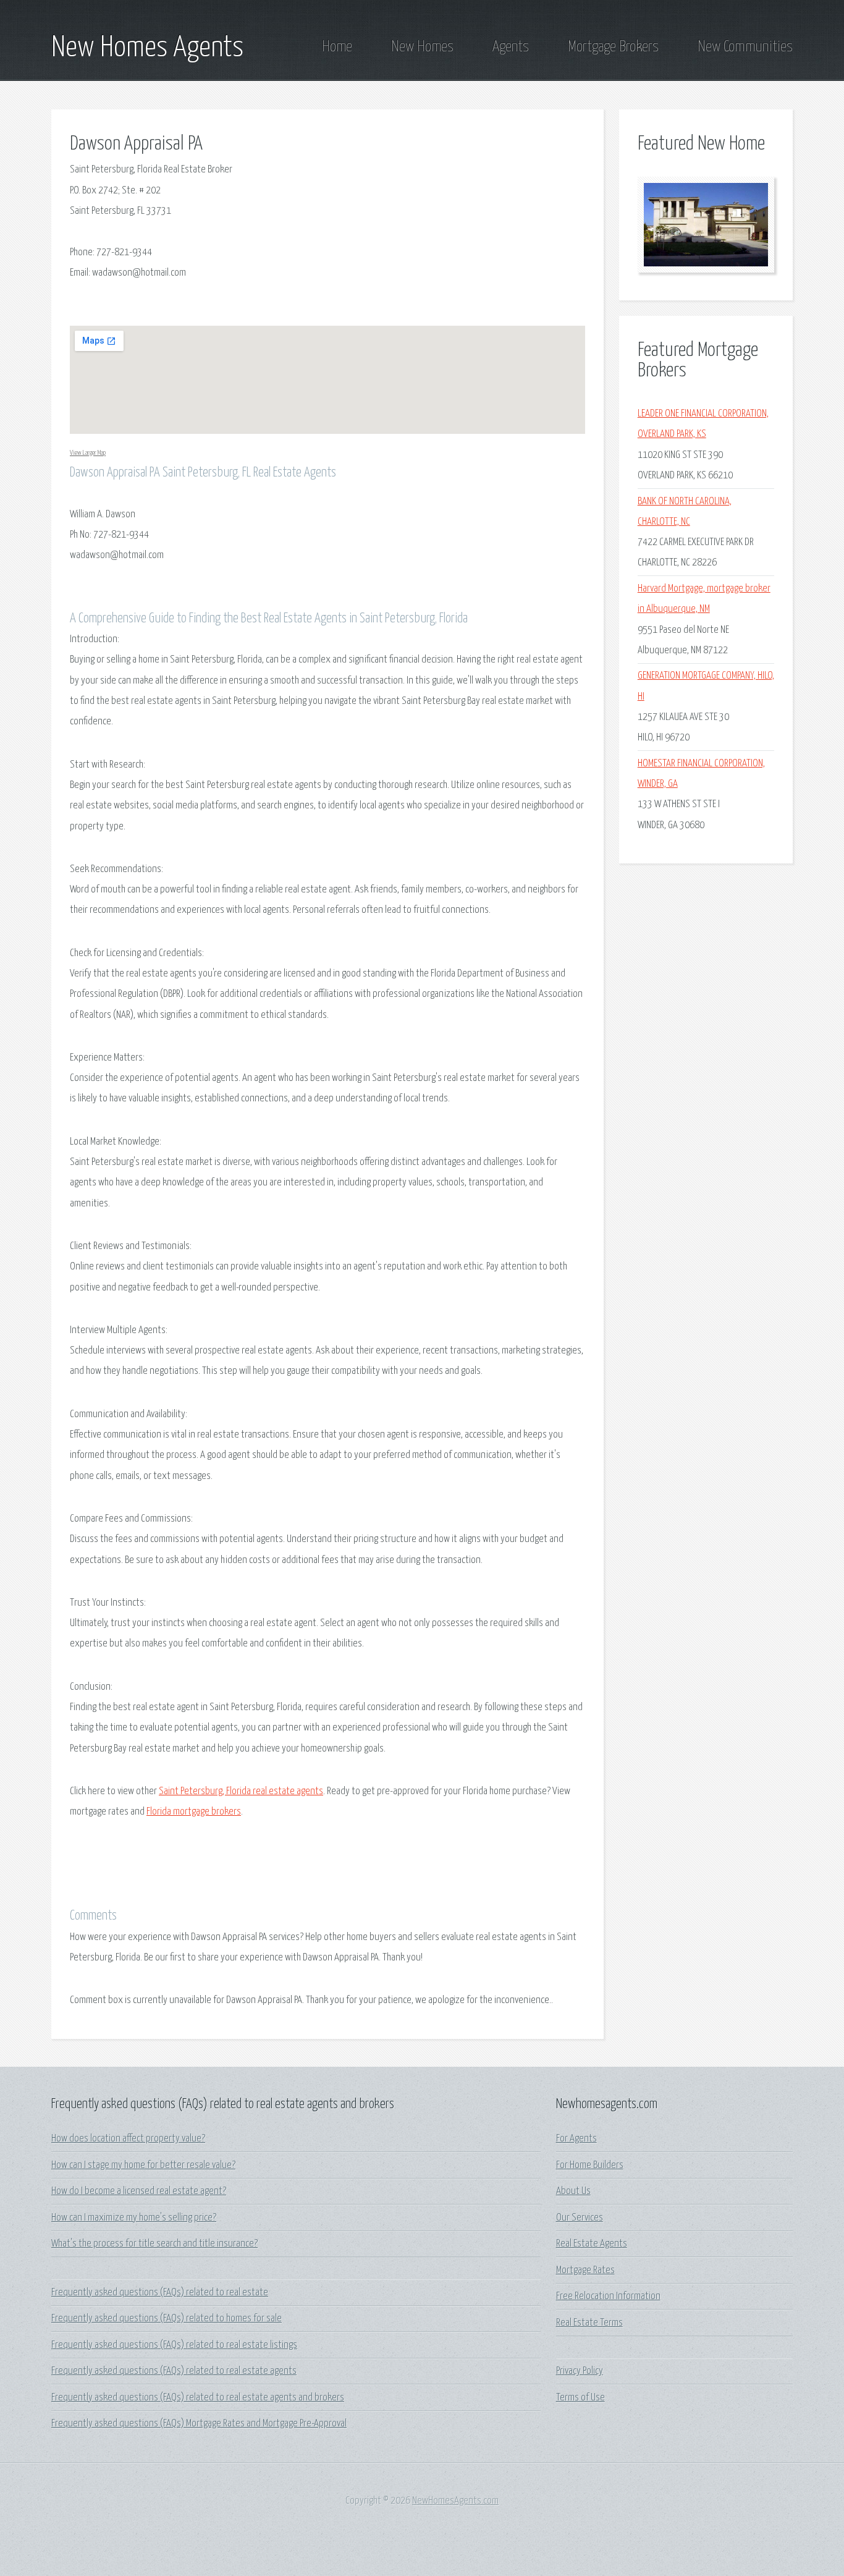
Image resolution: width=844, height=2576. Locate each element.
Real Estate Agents (592, 2244)
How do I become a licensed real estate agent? (139, 2191)
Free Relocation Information (608, 2296)
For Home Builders (590, 2165)
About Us (573, 2191)
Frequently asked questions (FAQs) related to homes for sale (167, 2319)
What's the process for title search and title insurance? (154, 2244)
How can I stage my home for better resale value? (143, 2165)
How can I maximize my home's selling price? (134, 2218)
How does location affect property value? (128, 2139)
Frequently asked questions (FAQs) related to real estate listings (174, 2345)
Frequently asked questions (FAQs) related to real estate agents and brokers (198, 2398)
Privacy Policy (580, 2371)
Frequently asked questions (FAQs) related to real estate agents (174, 2371)
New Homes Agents (147, 48)
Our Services (580, 2218)
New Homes (422, 47)
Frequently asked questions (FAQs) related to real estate (160, 2293)
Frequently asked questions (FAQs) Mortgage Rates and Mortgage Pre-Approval (199, 2424)
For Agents (576, 2139)
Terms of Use (580, 2398)
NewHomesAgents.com (455, 2501)
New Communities (745, 47)
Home (337, 47)
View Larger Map (88, 453)
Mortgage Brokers (613, 47)
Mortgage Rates (585, 2270)
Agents (511, 47)
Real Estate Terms (589, 2323)
